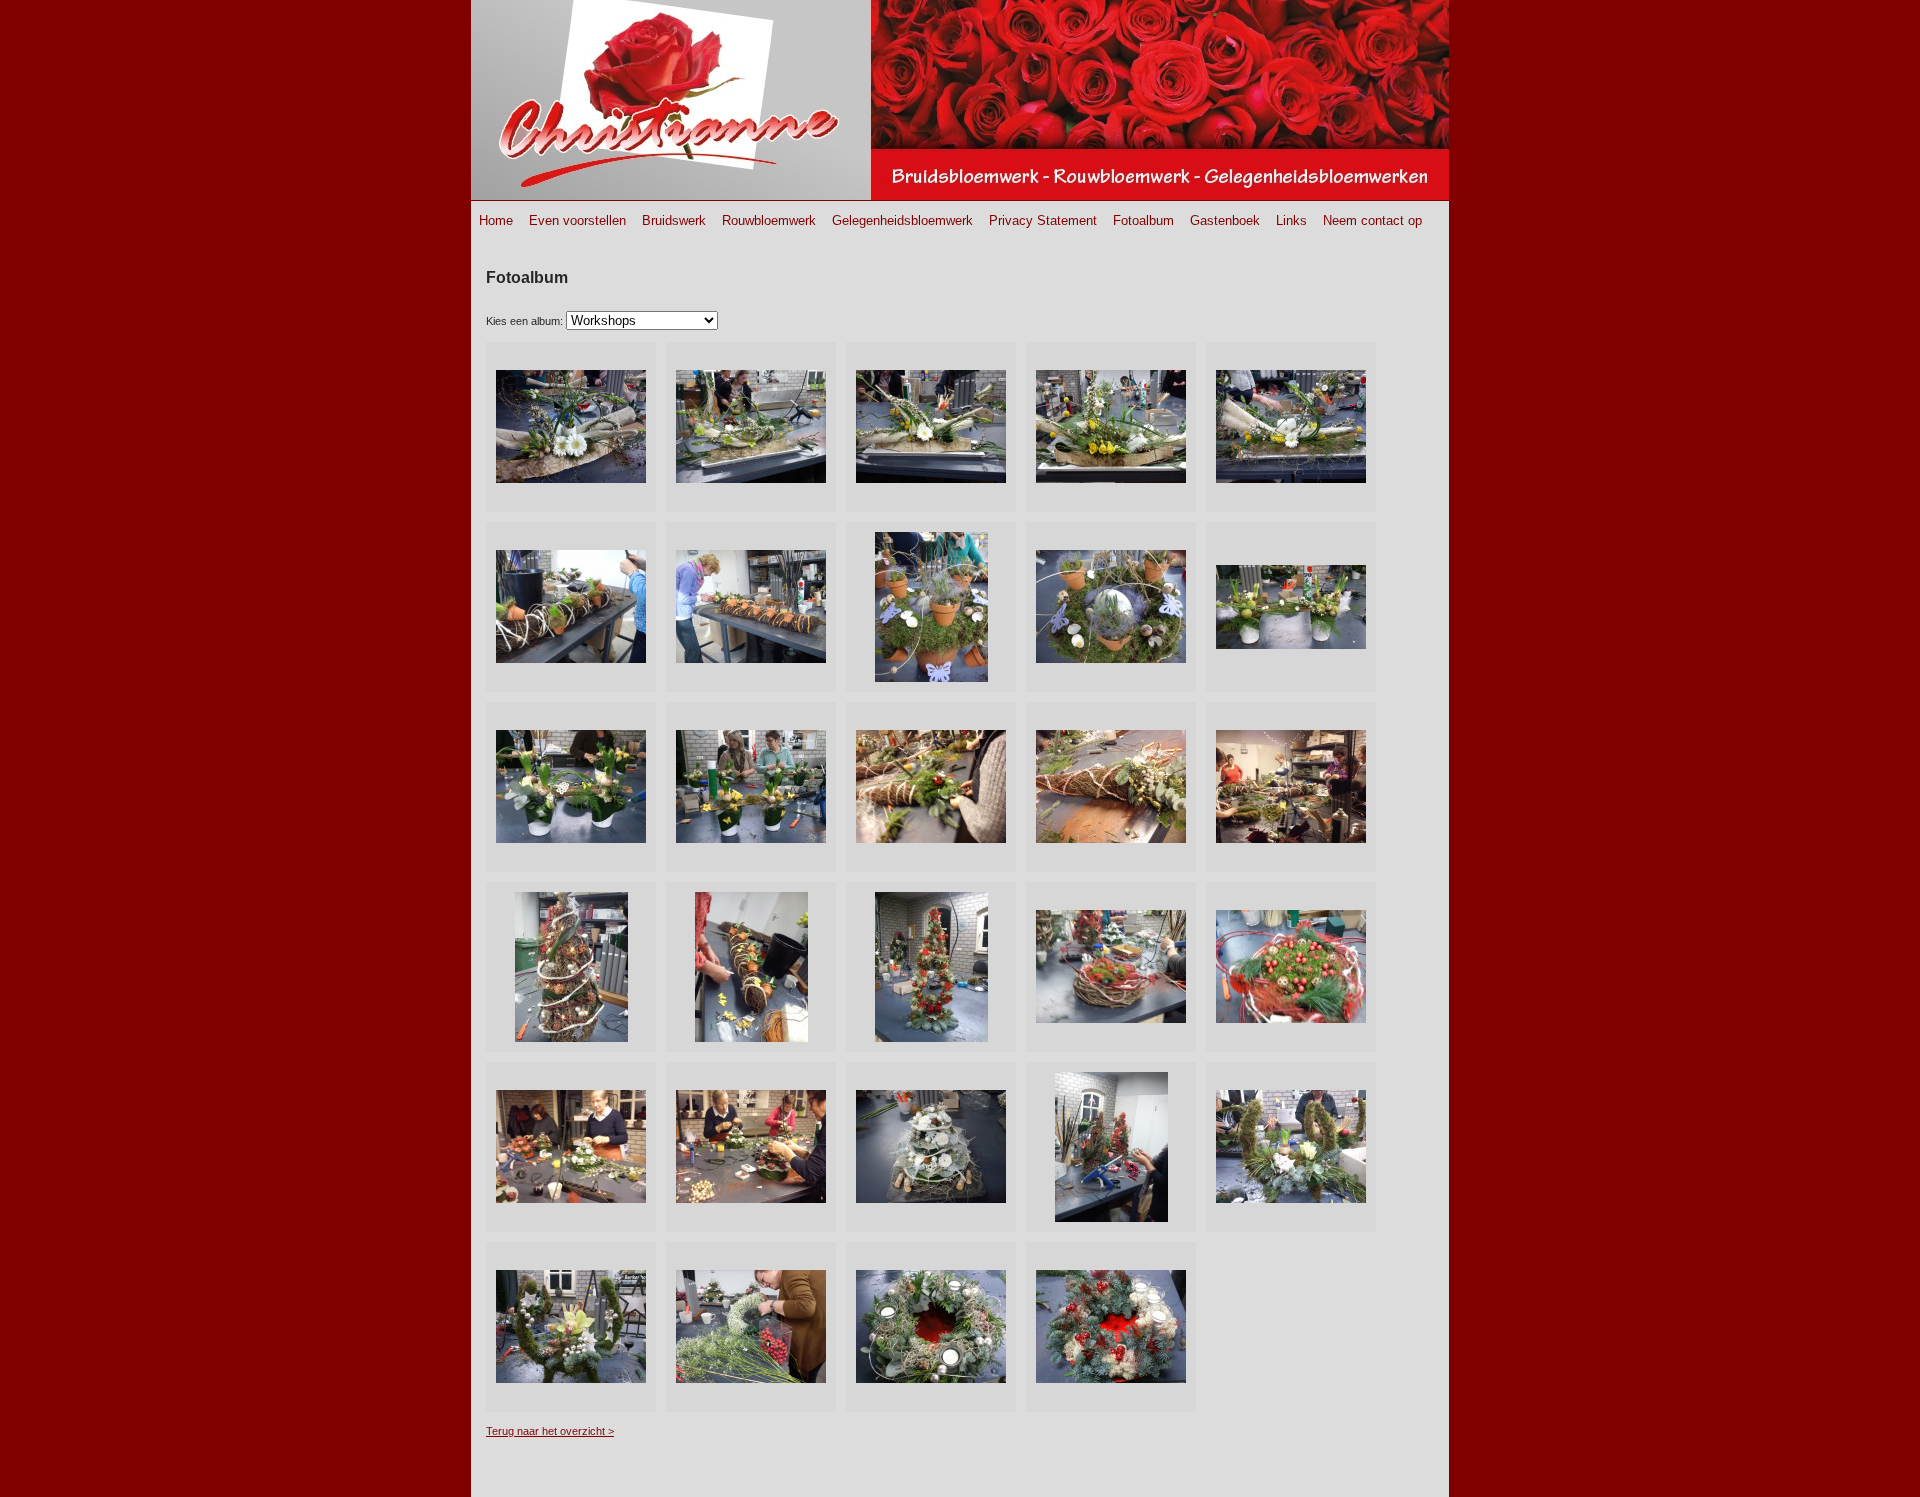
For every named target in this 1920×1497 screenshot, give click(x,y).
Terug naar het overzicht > (550, 1431)
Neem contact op (1372, 220)
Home (496, 220)
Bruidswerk (674, 220)
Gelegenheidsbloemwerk (902, 220)
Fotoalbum (1143, 220)
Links (1291, 220)
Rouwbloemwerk (769, 220)
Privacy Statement (1043, 220)
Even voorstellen (577, 220)
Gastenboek (1225, 220)
